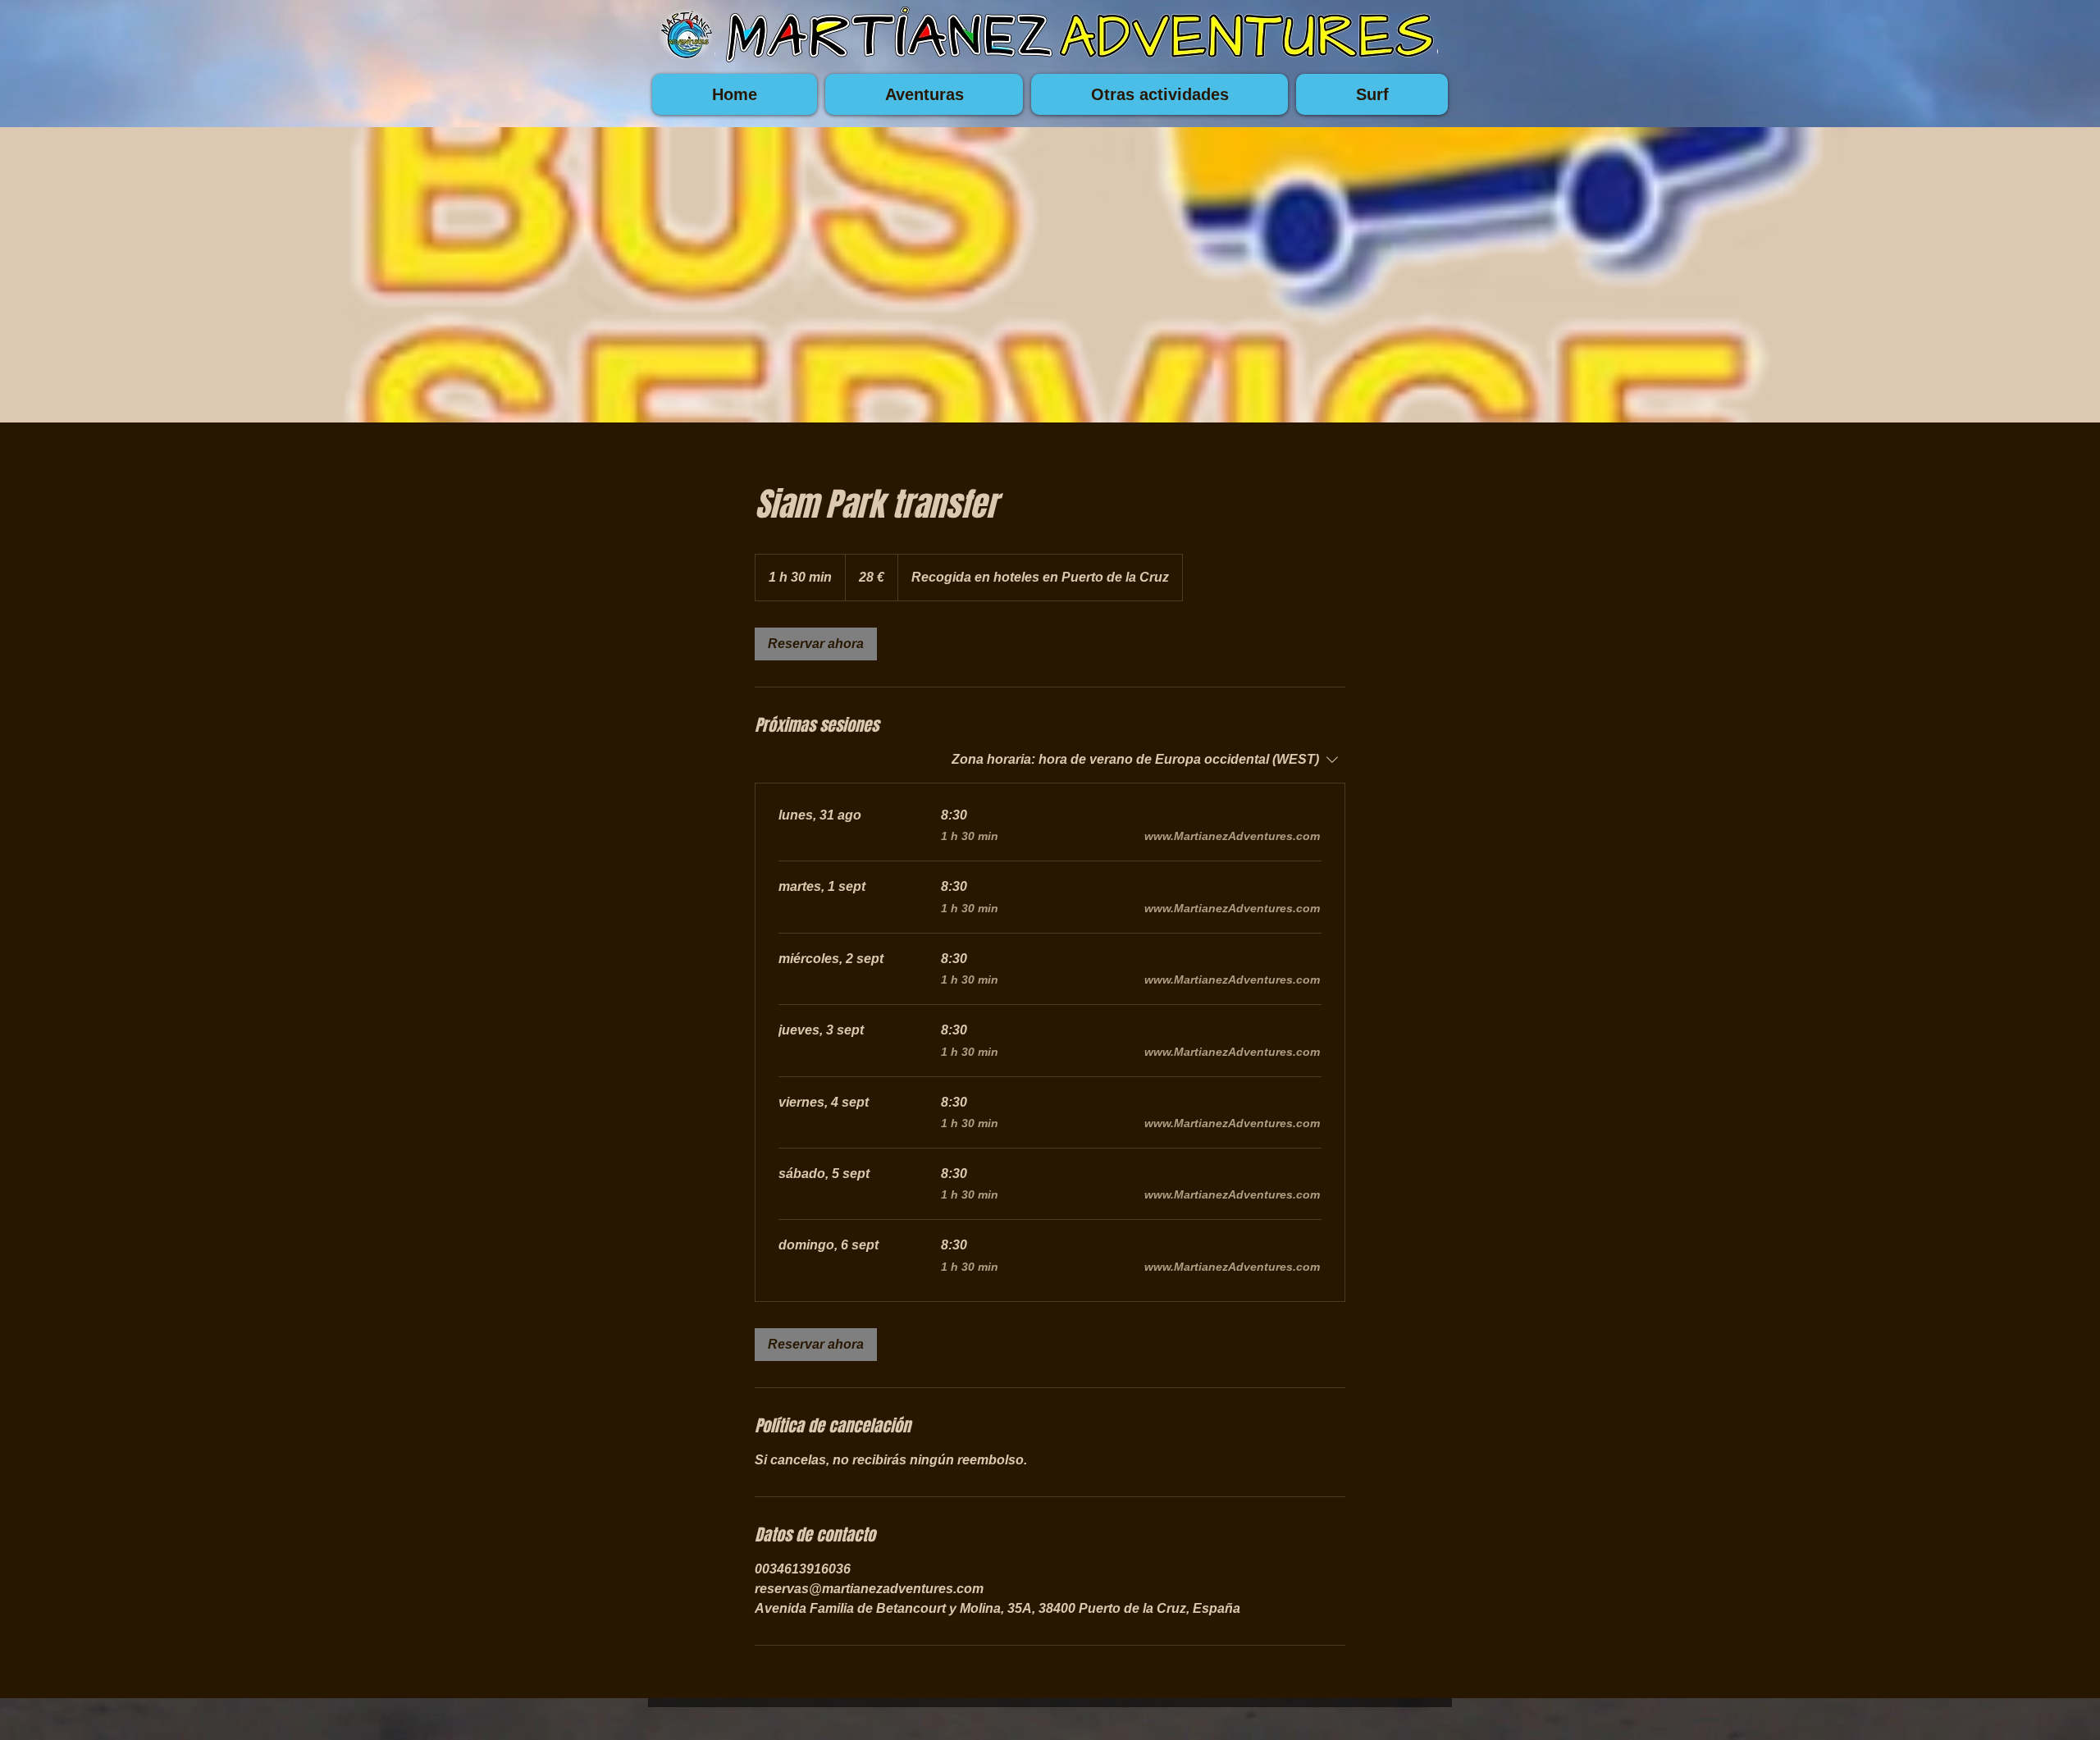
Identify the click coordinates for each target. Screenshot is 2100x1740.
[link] (816, 644)
